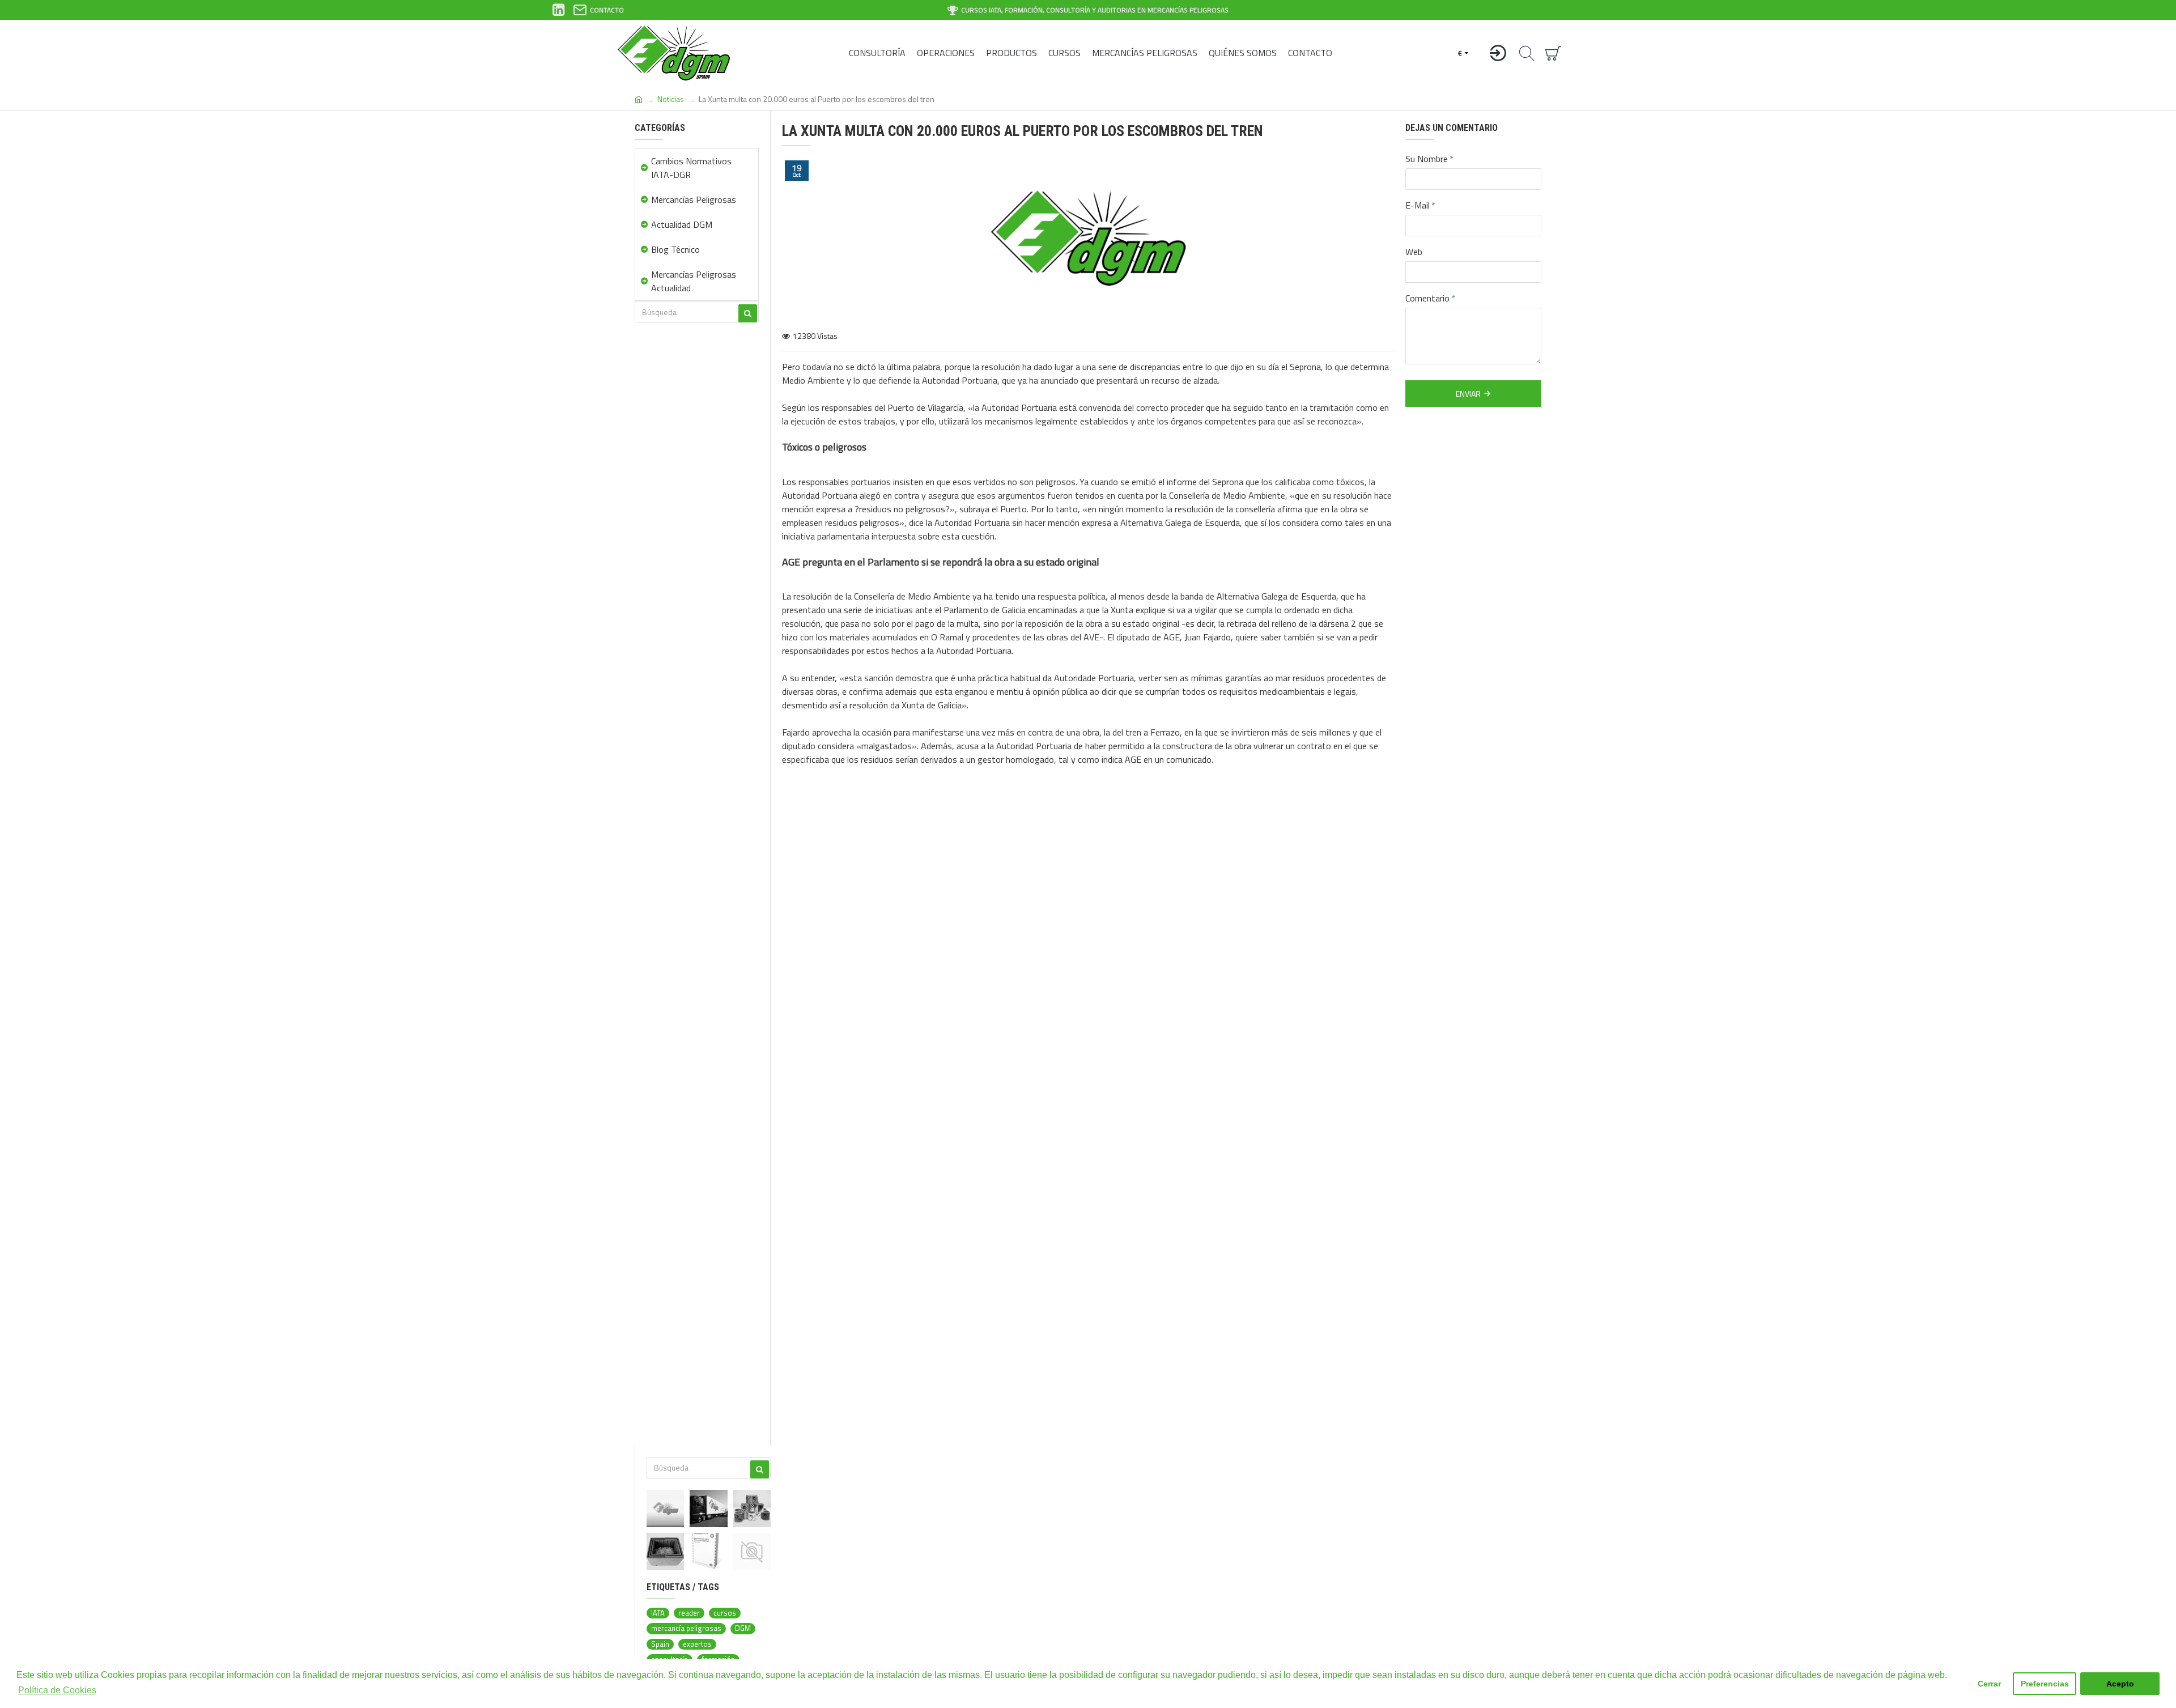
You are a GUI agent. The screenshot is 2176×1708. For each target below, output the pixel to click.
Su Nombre (1427, 159)
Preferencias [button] (2045, 1684)
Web (1414, 252)
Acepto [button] (2120, 1684)
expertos (697, 1644)
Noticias (671, 99)
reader (689, 1613)
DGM (743, 1628)
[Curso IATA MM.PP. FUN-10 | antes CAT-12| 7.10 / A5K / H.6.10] (752, 1552)
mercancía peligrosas (686, 1628)
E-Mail (1418, 205)
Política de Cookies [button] (57, 1690)
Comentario (1427, 298)
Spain (660, 1644)
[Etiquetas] (752, 1509)
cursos (725, 1613)
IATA (658, 1613)
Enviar (1468, 394)
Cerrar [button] (1989, 1684)
